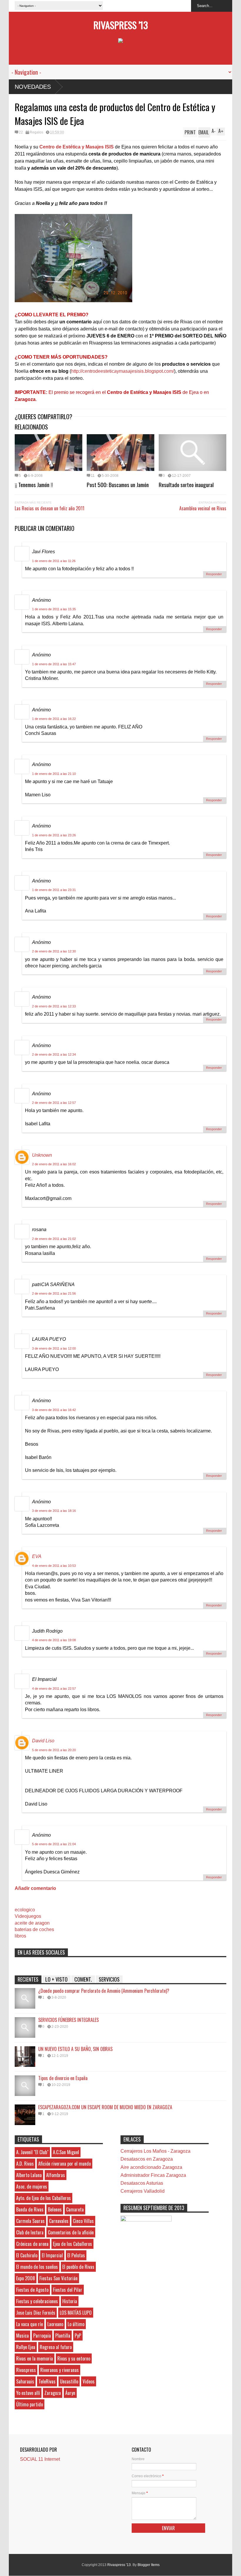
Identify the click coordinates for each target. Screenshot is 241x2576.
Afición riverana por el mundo (65, 2164)
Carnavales (59, 2221)
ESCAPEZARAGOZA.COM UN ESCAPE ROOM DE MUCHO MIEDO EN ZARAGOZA (105, 2107)
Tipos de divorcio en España (63, 2078)
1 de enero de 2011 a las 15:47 (54, 664)
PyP (78, 2336)
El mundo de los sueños (37, 2267)
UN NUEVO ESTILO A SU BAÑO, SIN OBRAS (75, 2049)
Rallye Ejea (26, 2347)
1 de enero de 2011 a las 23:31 (54, 890)
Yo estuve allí (28, 2393)
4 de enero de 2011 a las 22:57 (54, 1689)
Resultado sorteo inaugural (186, 484)
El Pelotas (76, 2255)
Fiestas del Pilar (68, 2290)
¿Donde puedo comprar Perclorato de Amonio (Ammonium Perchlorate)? (104, 1991)
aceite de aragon (32, 1923)
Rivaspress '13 (121, 25)
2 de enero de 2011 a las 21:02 (54, 1239)
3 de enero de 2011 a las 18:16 (54, 1511)
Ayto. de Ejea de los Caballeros (43, 2198)
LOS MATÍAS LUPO (76, 2313)
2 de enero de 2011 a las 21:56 (54, 1293)
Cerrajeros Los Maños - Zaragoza (155, 2151)
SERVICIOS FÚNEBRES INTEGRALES (68, 2020)
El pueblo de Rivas (78, 2267)
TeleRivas (47, 2381)
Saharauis (25, 2381)
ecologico (25, 1910)
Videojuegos (28, 1916)
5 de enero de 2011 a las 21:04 (54, 1844)
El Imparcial (52, 2255)
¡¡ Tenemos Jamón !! (34, 484)
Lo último (76, 2324)
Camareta (75, 2209)
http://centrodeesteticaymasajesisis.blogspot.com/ (123, 371)
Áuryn (70, 2393)
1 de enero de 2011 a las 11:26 (54, 561)
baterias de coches (34, 1929)
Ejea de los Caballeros (72, 2244)
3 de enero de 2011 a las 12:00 (54, 1348)
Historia (70, 2301)
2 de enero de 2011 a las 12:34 (54, 1054)
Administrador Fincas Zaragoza (153, 2175)
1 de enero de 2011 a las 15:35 (54, 609)
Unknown (42, 1155)
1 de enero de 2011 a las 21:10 (54, 774)
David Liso (43, 1741)
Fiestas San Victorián (58, 2278)
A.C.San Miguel (66, 2152)
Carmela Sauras (30, 2221)
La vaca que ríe (30, 2324)
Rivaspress (26, 2370)
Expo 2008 (26, 2278)
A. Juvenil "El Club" (32, 2152)
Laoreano (55, 2324)
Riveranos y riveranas (60, 2370)
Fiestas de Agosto (32, 2290)
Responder (214, 574)
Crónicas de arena (32, 2244)
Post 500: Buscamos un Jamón (118, 484)
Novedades (33, 87)
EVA (37, 1556)
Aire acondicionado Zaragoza (151, 2167)
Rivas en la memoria (35, 2358)
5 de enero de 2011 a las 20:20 (54, 1750)
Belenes (55, 2209)
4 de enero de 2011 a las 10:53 (54, 1566)
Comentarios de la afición (71, 2232)
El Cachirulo (27, 2255)
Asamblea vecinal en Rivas (203, 508)
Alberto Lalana (29, 2175)
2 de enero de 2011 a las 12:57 (54, 1103)
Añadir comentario (35, 1888)
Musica (22, 2336)
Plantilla (63, 2336)
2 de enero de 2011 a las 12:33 (54, 1006)
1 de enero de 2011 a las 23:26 (54, 835)
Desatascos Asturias (142, 2183)
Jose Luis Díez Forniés (36, 2313)
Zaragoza (53, 2393)
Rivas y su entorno (74, 2358)
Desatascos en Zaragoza (147, 2159)
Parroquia (42, 2336)
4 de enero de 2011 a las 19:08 (54, 1640)
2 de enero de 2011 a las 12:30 (54, 951)
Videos (89, 2381)
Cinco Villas (83, 2221)
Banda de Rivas (30, 2209)
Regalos (36, 132)
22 (21, 132)
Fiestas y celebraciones (37, 2301)
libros (20, 1936)
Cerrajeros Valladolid (143, 2191)
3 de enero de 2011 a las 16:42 (54, 1410)
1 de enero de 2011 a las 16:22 (54, 719)
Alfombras (56, 2175)
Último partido (30, 2404)
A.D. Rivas (25, 2164)
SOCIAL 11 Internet (40, 2459)
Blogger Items (149, 2565)
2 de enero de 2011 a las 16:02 (54, 1164)
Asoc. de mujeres (32, 2186)
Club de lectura (30, 2232)
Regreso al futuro (56, 2347)
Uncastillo (69, 2381)
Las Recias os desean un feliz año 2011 (50, 508)
